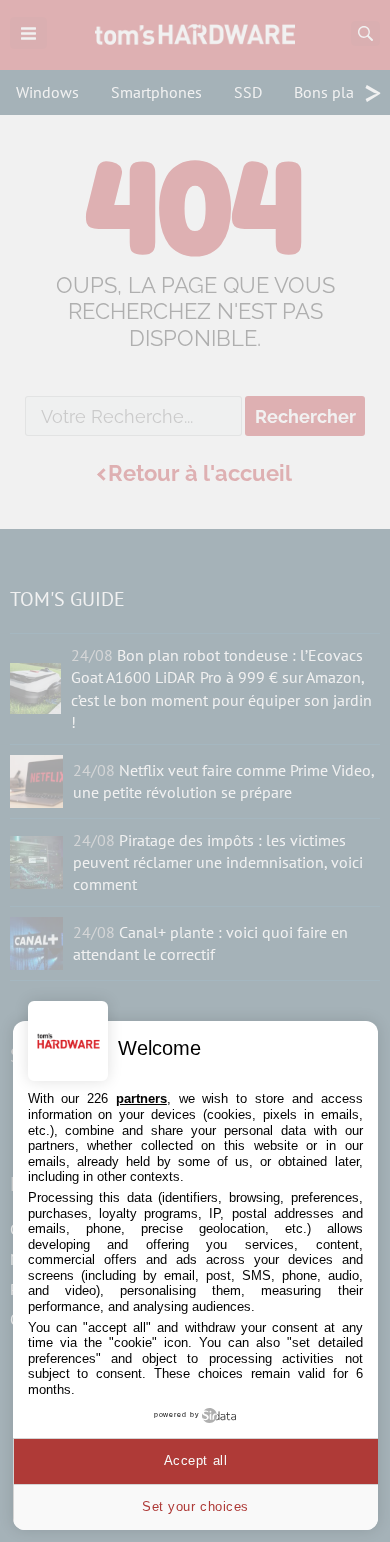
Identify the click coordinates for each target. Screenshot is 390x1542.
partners (141, 1098)
